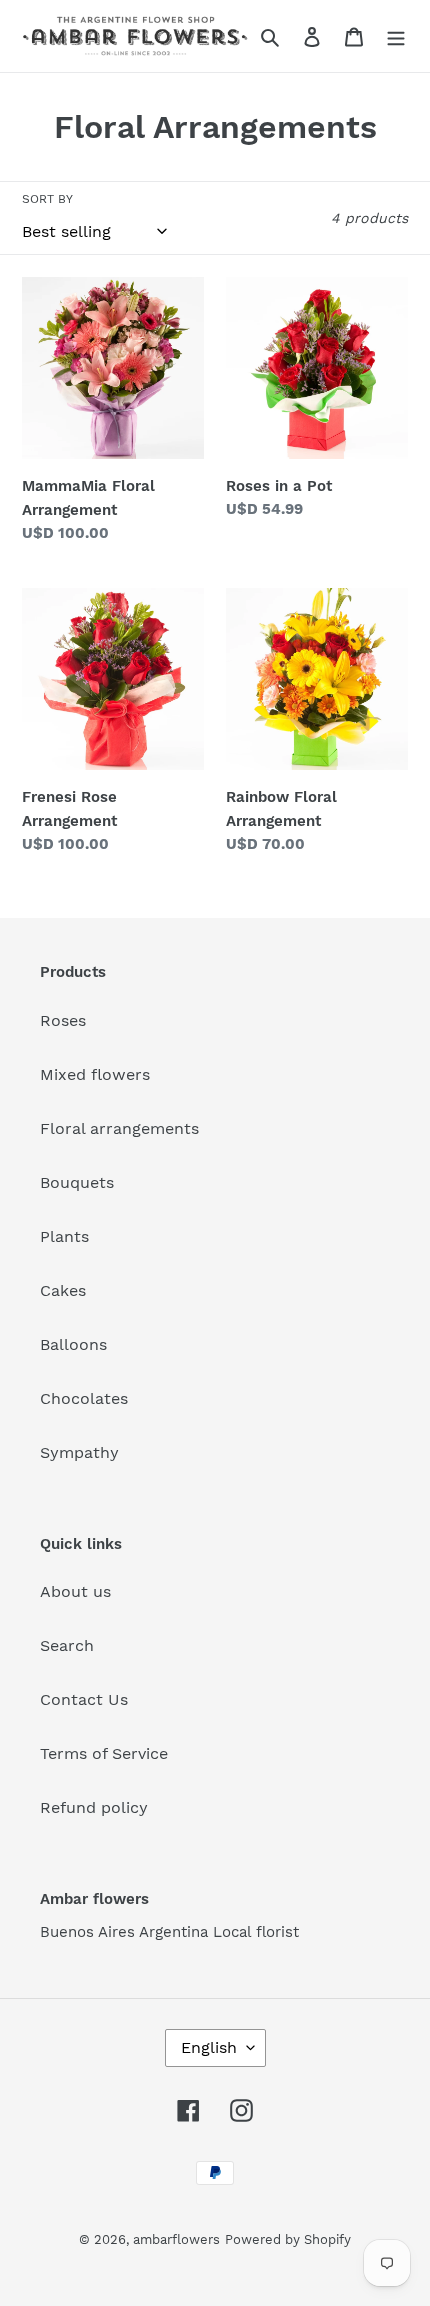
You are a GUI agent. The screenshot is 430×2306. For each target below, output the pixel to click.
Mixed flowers (95, 1074)
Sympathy (79, 1452)
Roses (63, 1020)
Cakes (63, 1290)
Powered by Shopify (288, 2239)
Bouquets (77, 1182)
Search (67, 1645)
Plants (64, 1236)
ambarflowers (176, 2239)
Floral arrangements (119, 1128)
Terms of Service (104, 1753)
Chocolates (84, 1398)
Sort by (47, 199)
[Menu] (396, 36)
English (209, 2047)
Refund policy (94, 1807)
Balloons (73, 1344)
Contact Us (84, 1699)
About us (75, 1591)
